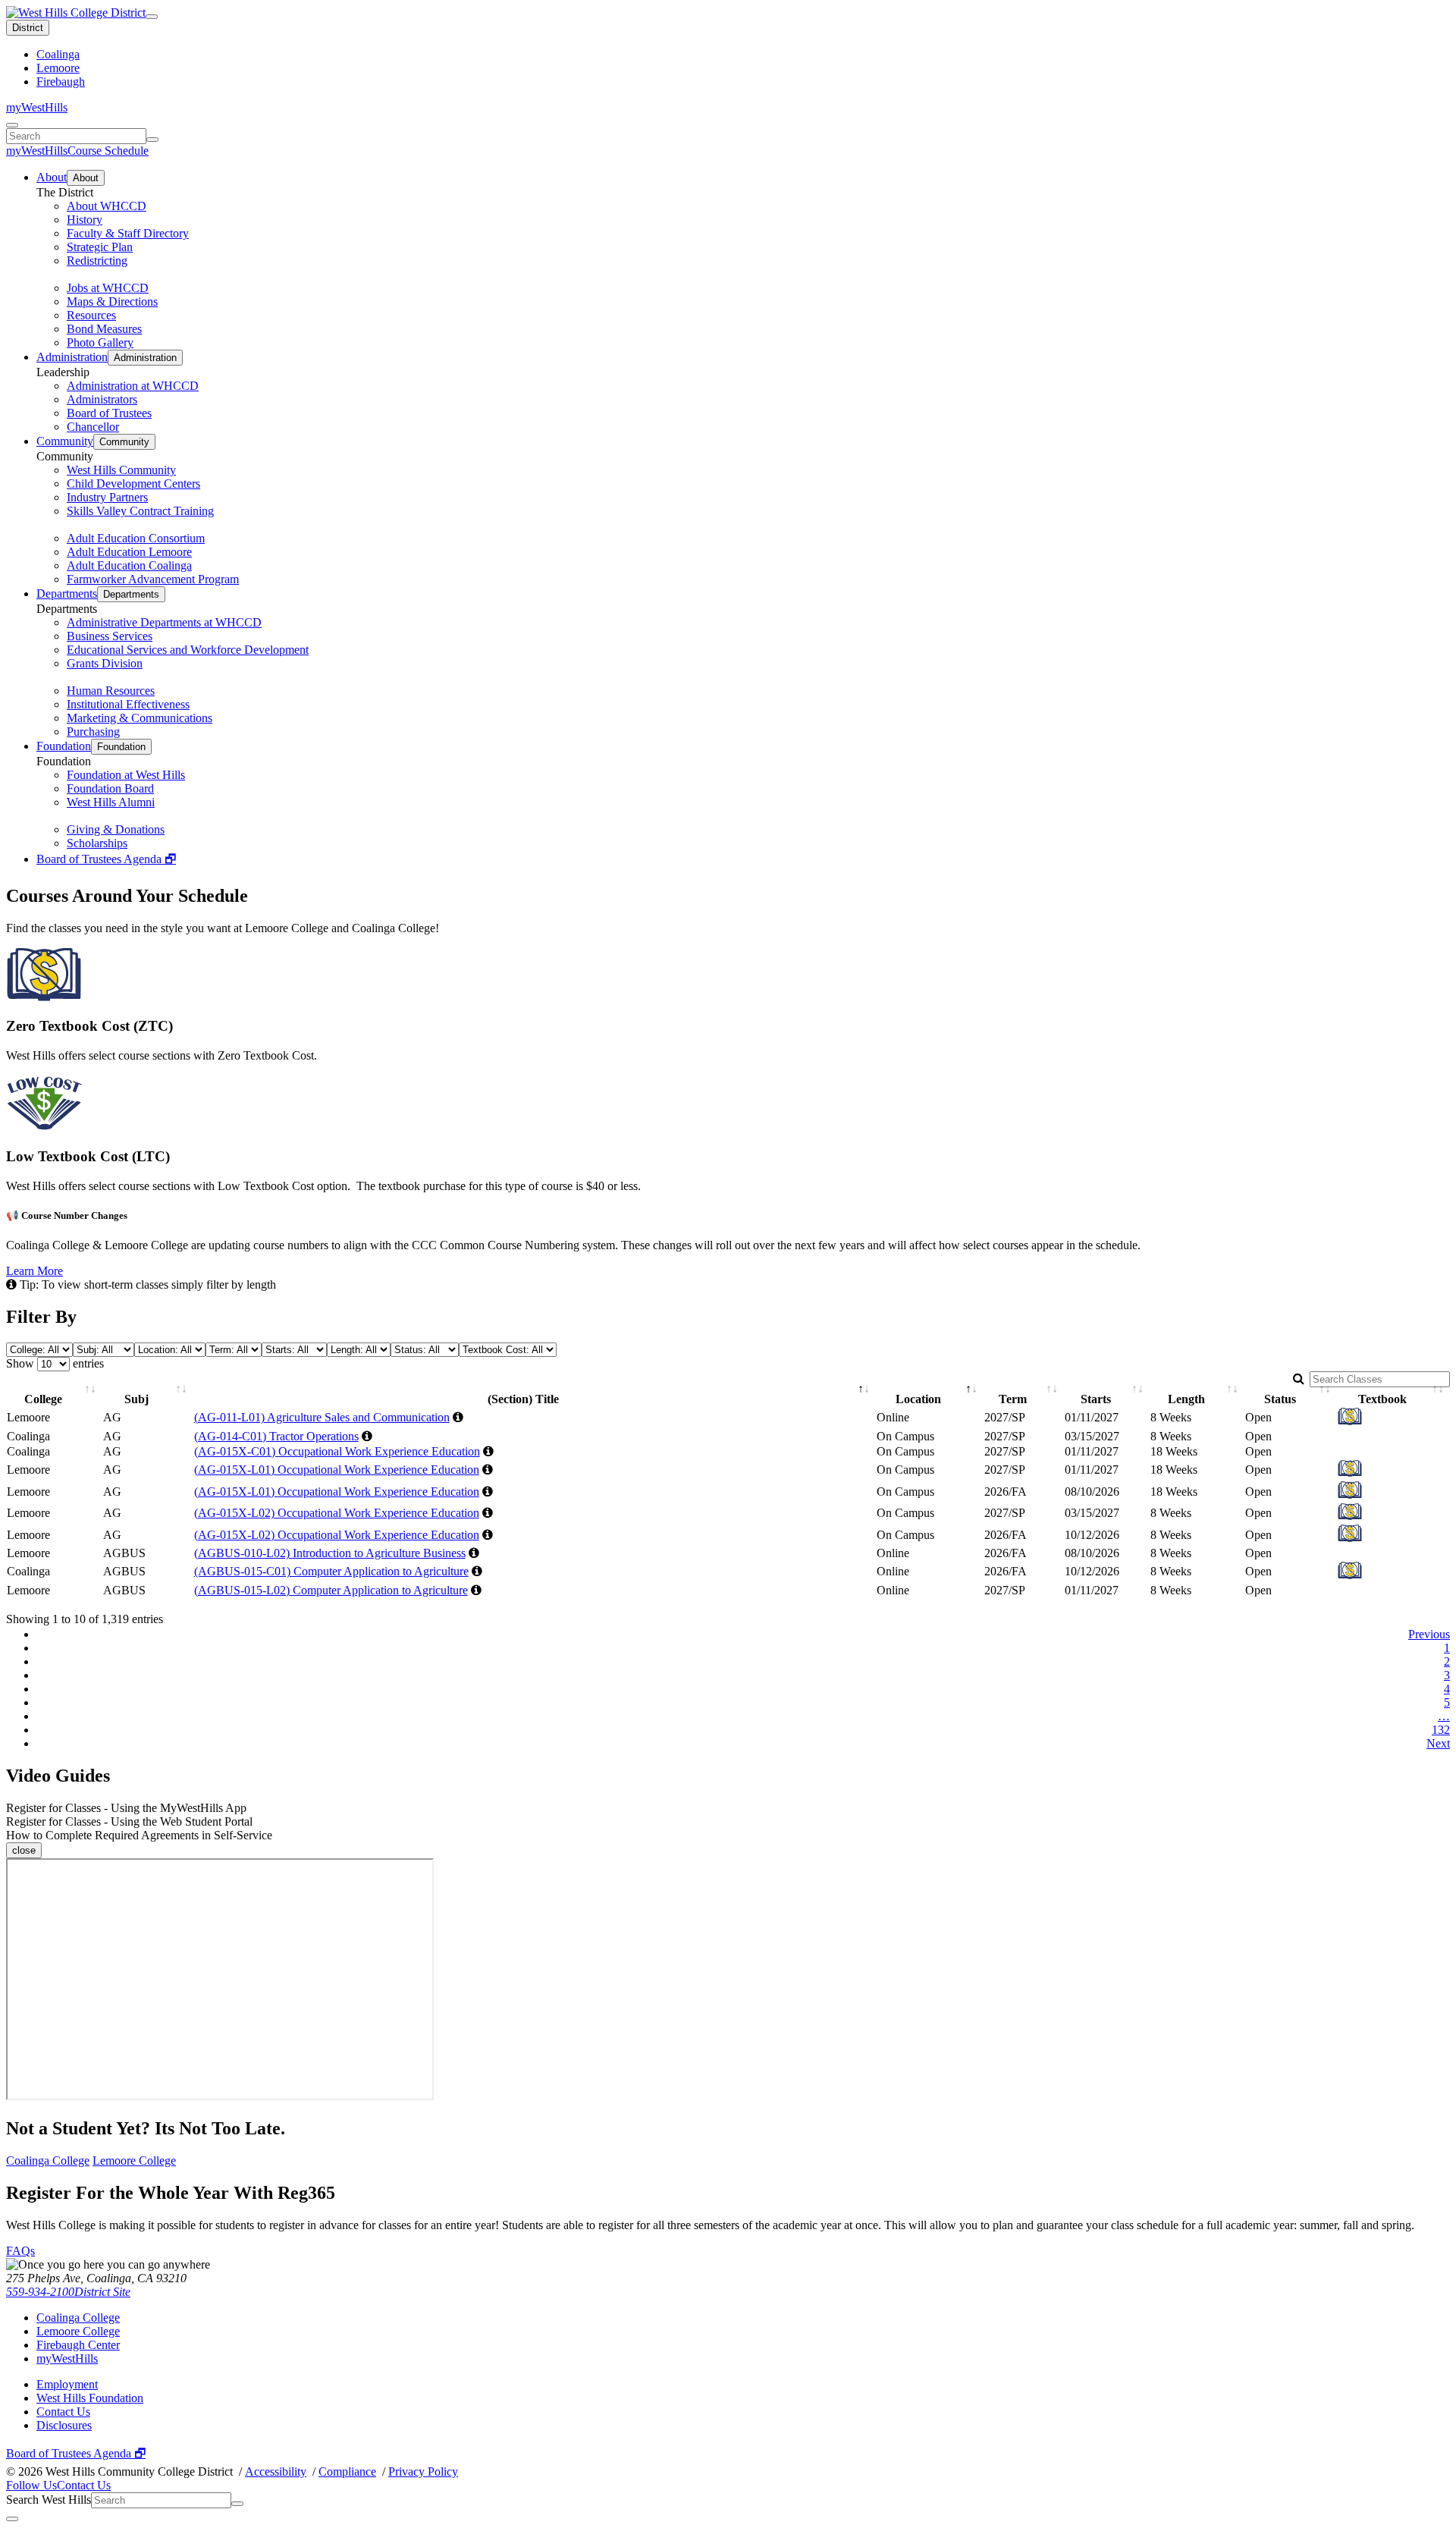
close (24, 1850)
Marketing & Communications (140, 718)
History (85, 220)
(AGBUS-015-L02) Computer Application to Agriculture (331, 1590)
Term (1013, 1399)
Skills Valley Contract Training (140, 511)
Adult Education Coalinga (129, 565)
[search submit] (152, 140)
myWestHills (37, 107)
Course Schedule (108, 151)
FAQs (20, 2251)
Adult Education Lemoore (129, 552)
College (43, 1399)
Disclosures (64, 2425)
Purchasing (93, 732)
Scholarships (97, 843)
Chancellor (93, 427)
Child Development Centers (133, 484)
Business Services (110, 636)
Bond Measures (104, 329)
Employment (67, 2384)
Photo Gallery (100, 342)
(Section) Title (523, 1399)
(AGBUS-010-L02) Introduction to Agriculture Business (330, 1553)
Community (65, 441)
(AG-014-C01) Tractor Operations (276, 1436)
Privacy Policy (423, 2471)
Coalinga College (48, 2161)
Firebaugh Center (78, 2345)
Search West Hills (49, 2500)
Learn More (35, 1271)
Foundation (64, 746)
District (28, 28)
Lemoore (58, 68)
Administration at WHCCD (133, 386)
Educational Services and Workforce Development (188, 650)
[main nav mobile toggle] (152, 17)
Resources (91, 315)
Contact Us (63, 2412)
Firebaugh (61, 82)
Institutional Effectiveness (128, 704)
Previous (1429, 1634)
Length (1186, 1399)
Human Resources (111, 691)
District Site (102, 2292)
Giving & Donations (116, 829)
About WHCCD (107, 206)
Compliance (347, 2471)
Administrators (102, 399)
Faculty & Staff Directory (128, 233)
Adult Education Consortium (136, 538)
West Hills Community (121, 470)
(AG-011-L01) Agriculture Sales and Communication (322, 1417)
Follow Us (31, 2485)
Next (1438, 1743)
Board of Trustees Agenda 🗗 (106, 859)
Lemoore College (134, 2161)
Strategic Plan (100, 247)
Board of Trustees (109, 413)
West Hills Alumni (111, 802)
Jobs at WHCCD (108, 288)
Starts (1096, 1399)
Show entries (55, 1363)
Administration (72, 357)
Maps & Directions (112, 301)
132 (1441, 1730)
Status (1280, 1399)
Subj (136, 1399)
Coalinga (58, 54)
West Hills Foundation (90, 2398)
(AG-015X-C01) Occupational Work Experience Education (337, 1451)
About (52, 177)
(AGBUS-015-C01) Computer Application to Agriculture (331, 1571)
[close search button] (12, 2519)
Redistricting (97, 261)
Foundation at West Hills (126, 775)
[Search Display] (12, 125)
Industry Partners (107, 497)
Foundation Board (110, 788)
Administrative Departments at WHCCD (164, 622)
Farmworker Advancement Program (153, 579)
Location (918, 1399)
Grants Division (105, 663)
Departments (67, 594)
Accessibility (276, 2471)
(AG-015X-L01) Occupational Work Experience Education (337, 1470)
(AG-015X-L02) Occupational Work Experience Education (337, 1513)
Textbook (1382, 1399)
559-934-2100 (40, 2292)
